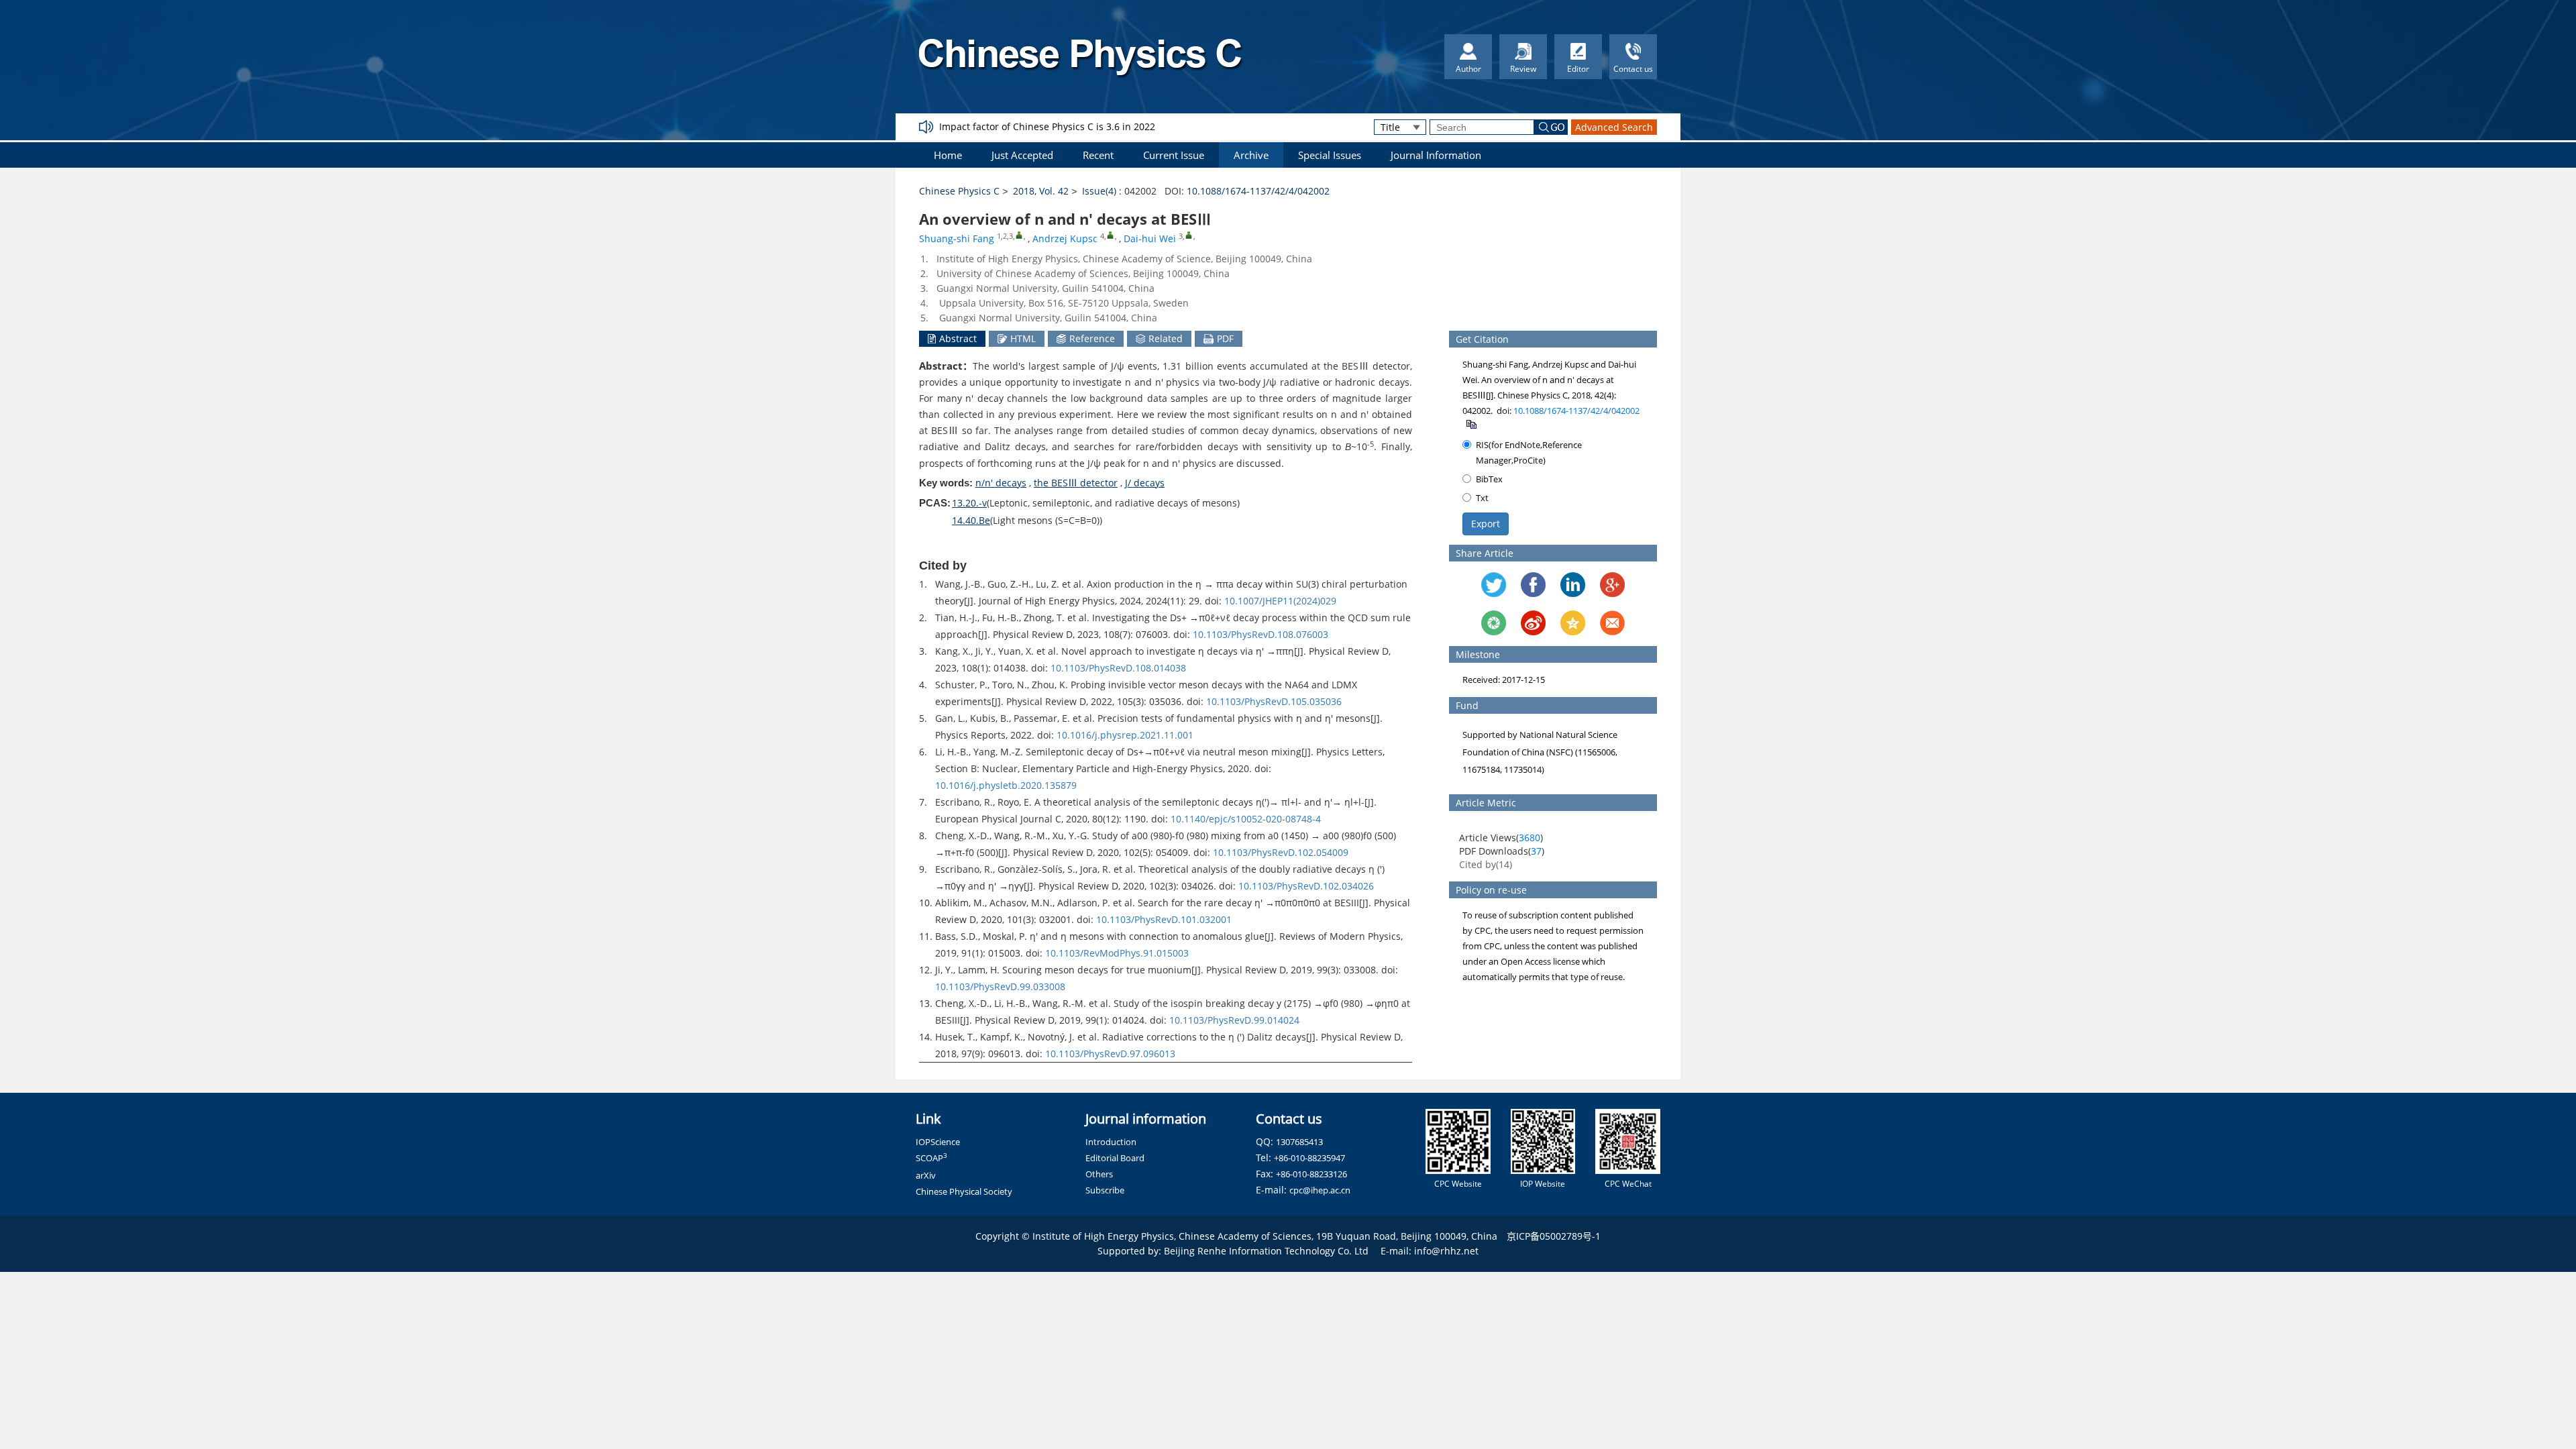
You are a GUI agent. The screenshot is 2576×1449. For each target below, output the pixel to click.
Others (1099, 1174)
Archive (1251, 155)
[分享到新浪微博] (1533, 623)
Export (1486, 524)
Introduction (1111, 1142)
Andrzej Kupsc (1065, 238)
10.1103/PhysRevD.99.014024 (1234, 1020)
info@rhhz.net (1446, 1251)
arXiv (926, 1175)
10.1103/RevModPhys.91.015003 (1117, 953)
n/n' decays (1001, 483)
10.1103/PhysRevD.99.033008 (1000, 986)
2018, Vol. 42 (1041, 191)
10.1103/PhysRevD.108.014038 (1118, 668)
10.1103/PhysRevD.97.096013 (1110, 1054)
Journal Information (1436, 155)
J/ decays (1145, 483)
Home (948, 155)
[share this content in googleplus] (1612, 585)
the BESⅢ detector (1076, 483)
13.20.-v (969, 503)
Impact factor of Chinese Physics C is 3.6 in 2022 (1047, 126)
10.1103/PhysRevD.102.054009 (1281, 852)
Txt (1482, 498)
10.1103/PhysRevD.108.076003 (1260, 634)
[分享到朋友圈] (1494, 623)
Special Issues (1330, 155)
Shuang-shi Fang (957, 238)
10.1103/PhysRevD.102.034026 (1306, 886)
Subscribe (1105, 1190)
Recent (1098, 155)
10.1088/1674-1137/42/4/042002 (1258, 191)
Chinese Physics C (959, 191)
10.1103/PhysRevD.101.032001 (1164, 919)
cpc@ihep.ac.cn (1320, 1190)
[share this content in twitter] (1494, 585)
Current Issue (1174, 155)
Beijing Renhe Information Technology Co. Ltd (1266, 1251)
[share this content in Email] (1612, 623)
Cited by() (1486, 864)
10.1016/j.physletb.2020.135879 (1006, 785)
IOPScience (938, 1142)
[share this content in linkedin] (1573, 585)
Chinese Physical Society (964, 1191)
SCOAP (931, 1158)
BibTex (1489, 479)
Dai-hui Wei (1150, 238)
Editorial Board (1115, 1158)
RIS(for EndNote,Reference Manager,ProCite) (1529, 452)
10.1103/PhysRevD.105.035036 (1274, 701)
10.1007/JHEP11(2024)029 (1280, 601)
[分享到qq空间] (1573, 623)
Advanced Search (1614, 127)
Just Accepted (1022, 155)
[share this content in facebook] (1533, 585)
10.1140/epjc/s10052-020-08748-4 (1246, 819)
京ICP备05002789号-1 (1554, 1236)
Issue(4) (1099, 191)
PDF (1225, 338)
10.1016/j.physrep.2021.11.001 (1125, 735)
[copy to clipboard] (1471, 423)
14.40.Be (971, 520)
